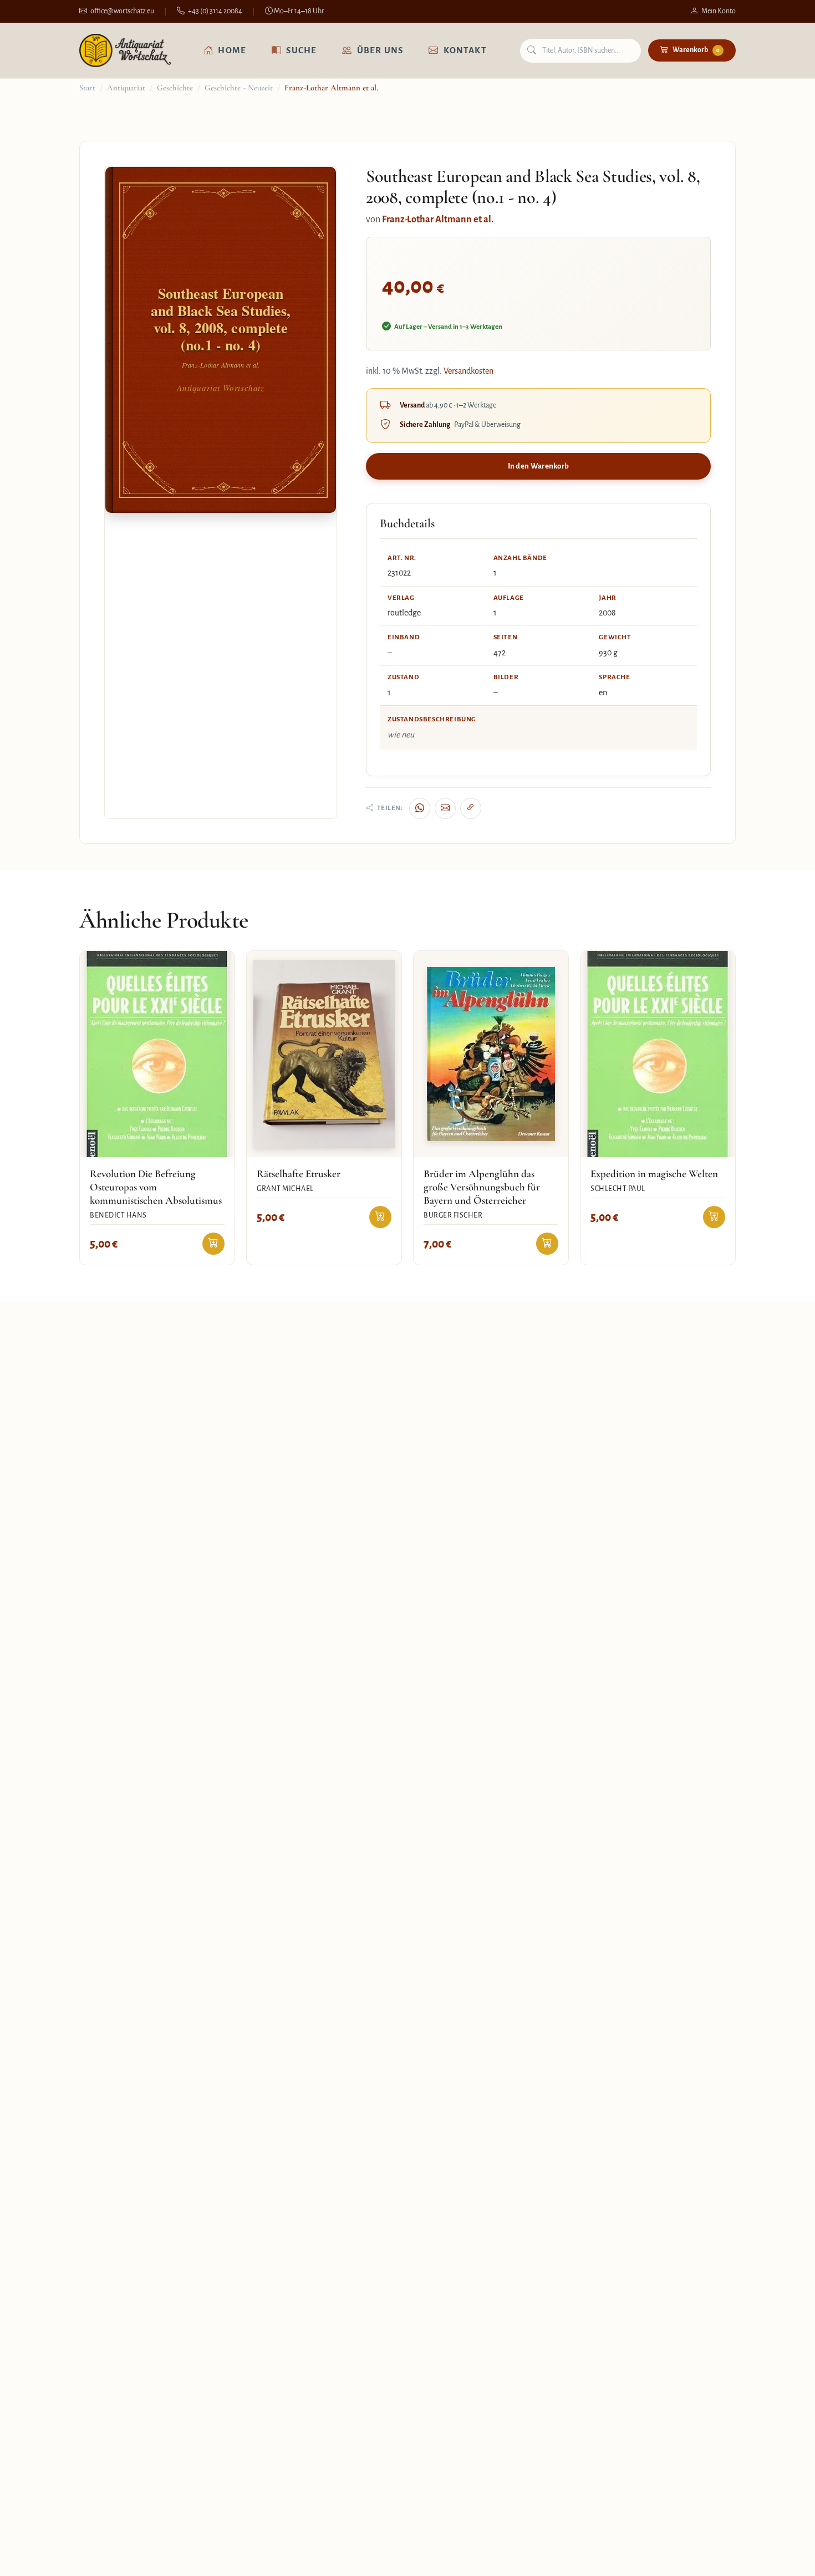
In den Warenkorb (539, 466)
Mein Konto (719, 11)
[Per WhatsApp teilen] (420, 808)
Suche (301, 50)
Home (232, 50)
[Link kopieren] (471, 808)
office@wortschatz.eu (122, 11)
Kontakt (465, 50)
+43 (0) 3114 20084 (215, 11)
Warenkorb (696, 50)
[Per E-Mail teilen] (445, 808)
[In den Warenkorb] (213, 1244)
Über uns (380, 50)
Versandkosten (468, 371)
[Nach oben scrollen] (784, 2556)
